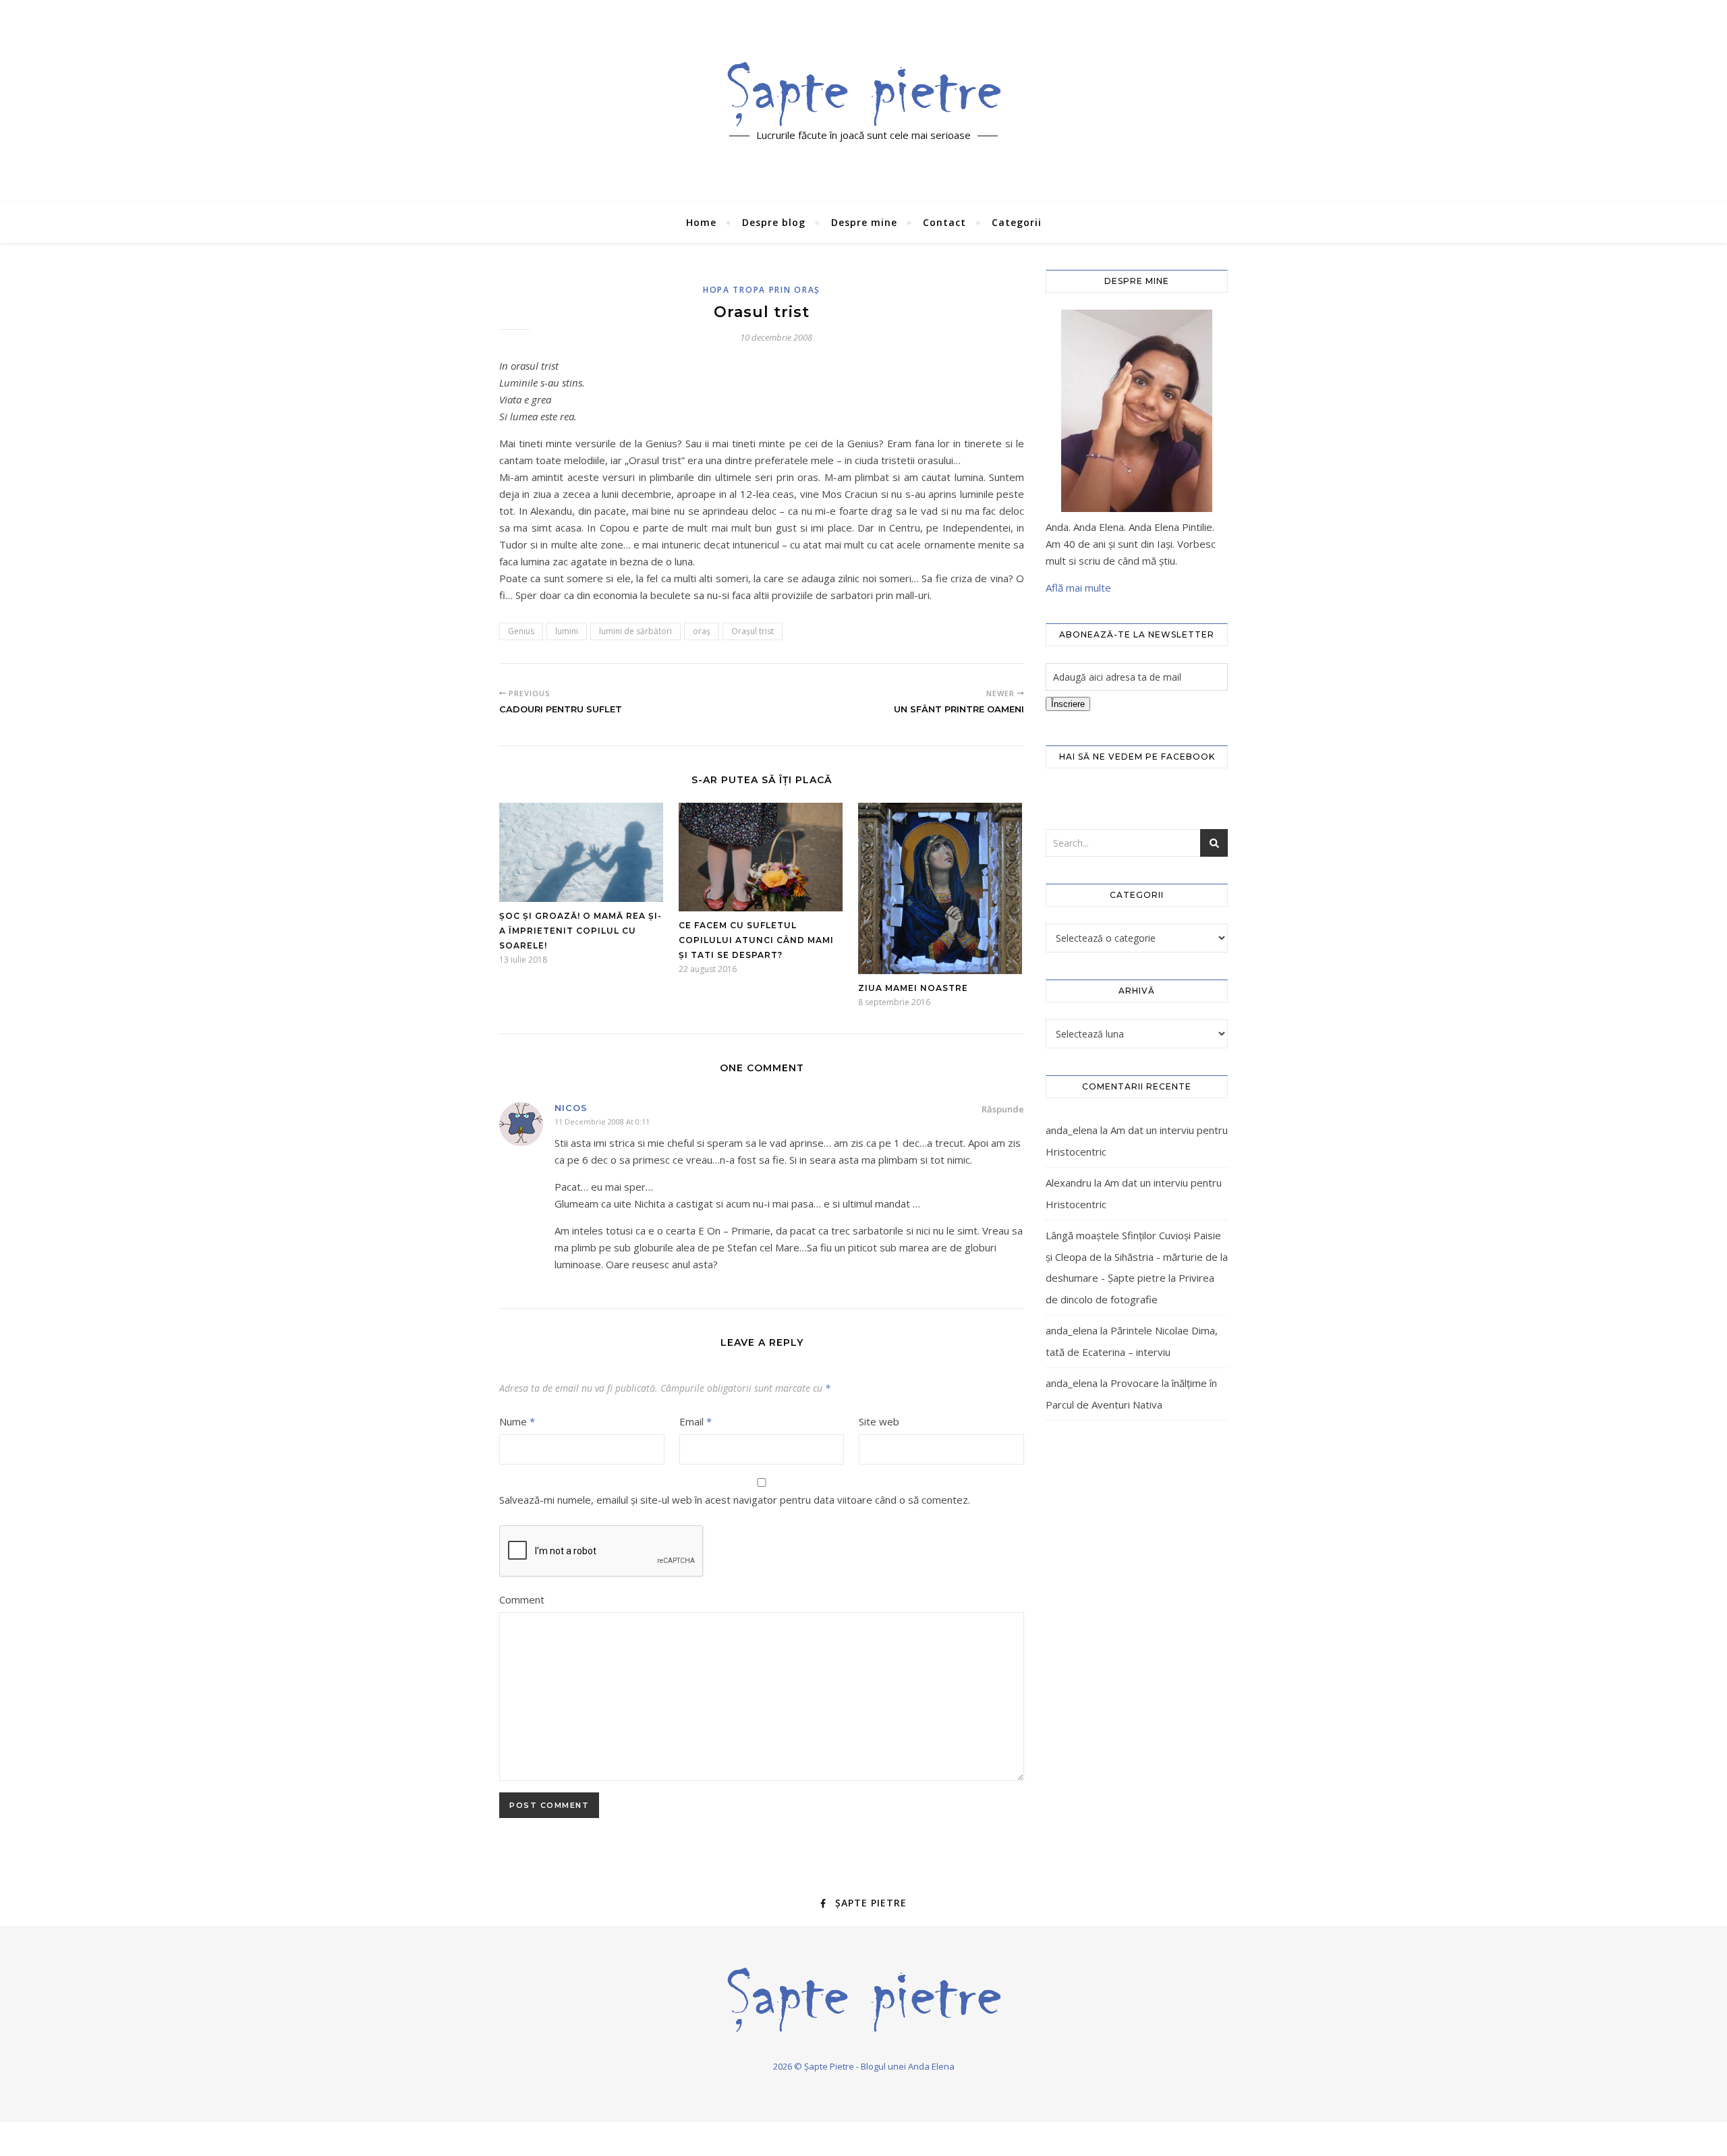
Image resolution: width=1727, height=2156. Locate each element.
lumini (567, 631)
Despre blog (774, 222)
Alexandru (1069, 1183)
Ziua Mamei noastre (913, 988)
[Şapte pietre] (864, 94)
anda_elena (1072, 1130)
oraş (702, 631)
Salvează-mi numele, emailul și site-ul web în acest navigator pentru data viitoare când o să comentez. (735, 1500)
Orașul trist (753, 631)
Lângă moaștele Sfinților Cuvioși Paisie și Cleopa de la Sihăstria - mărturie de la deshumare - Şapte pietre (1137, 1256)
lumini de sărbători (635, 631)
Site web (879, 1421)
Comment (522, 1599)
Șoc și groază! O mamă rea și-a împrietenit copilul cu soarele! (581, 931)
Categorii (1017, 222)
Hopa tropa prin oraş (762, 290)
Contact (944, 222)
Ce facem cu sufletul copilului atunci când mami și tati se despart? (756, 940)
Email (696, 1421)
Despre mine (864, 222)
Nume (517, 1421)
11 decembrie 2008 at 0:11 (602, 1122)
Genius (521, 631)
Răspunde (1003, 1109)
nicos (571, 1108)
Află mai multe (1078, 588)
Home (701, 222)
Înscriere (1068, 704)
